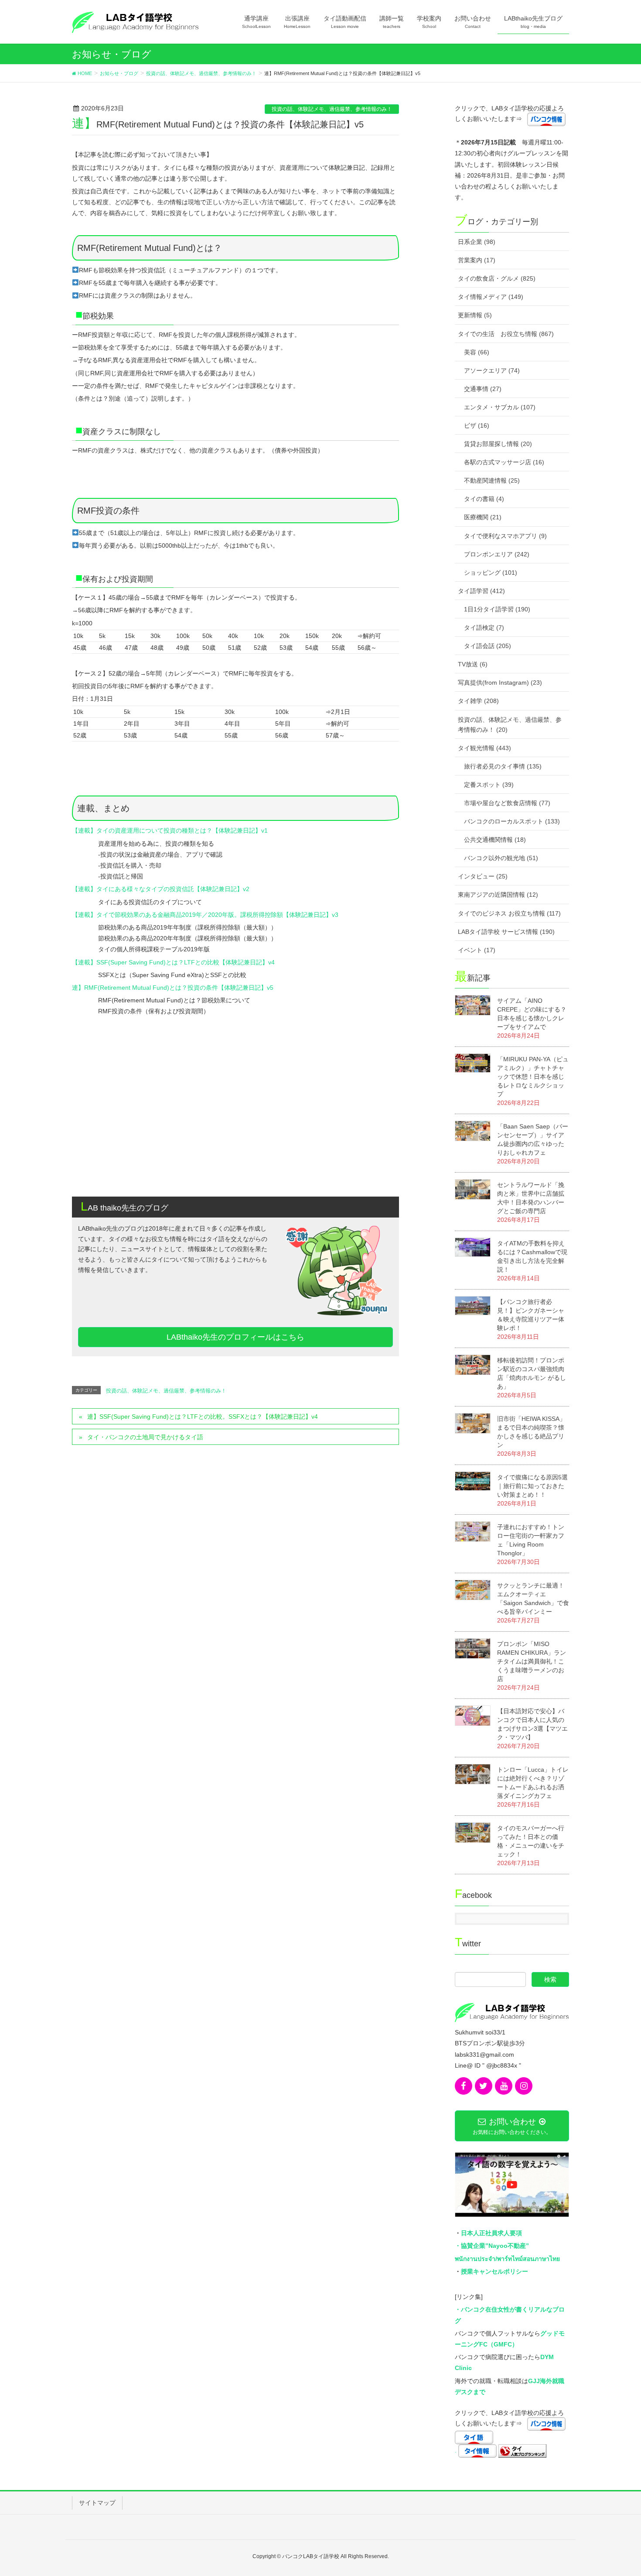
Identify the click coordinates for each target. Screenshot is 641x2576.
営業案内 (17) (477, 260)
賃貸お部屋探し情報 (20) (498, 444)
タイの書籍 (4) (484, 499)
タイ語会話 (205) (488, 646)
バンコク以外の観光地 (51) (501, 858)
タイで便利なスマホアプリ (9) (505, 536)
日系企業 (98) (477, 242)
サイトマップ (97, 2503)
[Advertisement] (235, 1122)
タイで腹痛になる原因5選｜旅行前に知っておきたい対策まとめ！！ (532, 1486)
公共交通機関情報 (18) (495, 840)
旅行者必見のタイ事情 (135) (503, 766)
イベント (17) (477, 950)
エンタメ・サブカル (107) (500, 407)
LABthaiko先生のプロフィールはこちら (235, 1337)
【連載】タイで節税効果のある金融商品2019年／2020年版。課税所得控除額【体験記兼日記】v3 (205, 915)
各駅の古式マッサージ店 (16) (504, 462)
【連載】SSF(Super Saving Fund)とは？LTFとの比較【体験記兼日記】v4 (173, 962)
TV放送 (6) (473, 664)
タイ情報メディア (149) (491, 297)
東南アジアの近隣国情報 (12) (498, 895)
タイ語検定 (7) (484, 628)
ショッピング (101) (491, 573)
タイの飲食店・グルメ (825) (497, 278)
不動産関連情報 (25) (492, 480)
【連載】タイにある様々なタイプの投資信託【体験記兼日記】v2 (161, 889)
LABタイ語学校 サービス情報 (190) (506, 932)
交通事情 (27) (483, 389)
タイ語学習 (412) (481, 591)
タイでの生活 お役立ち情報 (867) (506, 334)
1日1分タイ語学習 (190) (497, 609)
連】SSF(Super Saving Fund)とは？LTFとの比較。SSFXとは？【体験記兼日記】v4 (203, 1417)
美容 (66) (477, 352)
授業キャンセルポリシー (494, 2271)
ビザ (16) (477, 425)
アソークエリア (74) (492, 370)
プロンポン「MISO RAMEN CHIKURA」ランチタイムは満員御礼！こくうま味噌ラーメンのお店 (532, 1661)
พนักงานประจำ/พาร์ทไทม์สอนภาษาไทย (507, 2259)
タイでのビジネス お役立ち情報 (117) (509, 913)
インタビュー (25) (483, 876)
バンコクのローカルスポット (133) (512, 821)
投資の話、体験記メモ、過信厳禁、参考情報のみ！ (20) (510, 725)
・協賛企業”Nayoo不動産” (492, 2246)
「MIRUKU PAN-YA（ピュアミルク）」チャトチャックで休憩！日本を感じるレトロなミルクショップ (533, 1077)
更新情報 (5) (475, 315)
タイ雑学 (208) (478, 701)
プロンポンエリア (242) (497, 554)
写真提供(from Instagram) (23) (500, 683)
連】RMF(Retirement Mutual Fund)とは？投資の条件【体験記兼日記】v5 (173, 988)
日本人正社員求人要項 (491, 2233)
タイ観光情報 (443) (484, 748)
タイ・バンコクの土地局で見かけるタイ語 (145, 1437)
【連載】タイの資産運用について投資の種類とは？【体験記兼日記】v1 (170, 830)
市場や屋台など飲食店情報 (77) (507, 803)
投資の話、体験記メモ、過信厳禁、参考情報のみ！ (332, 109)
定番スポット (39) (489, 785)
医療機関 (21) (483, 517)
